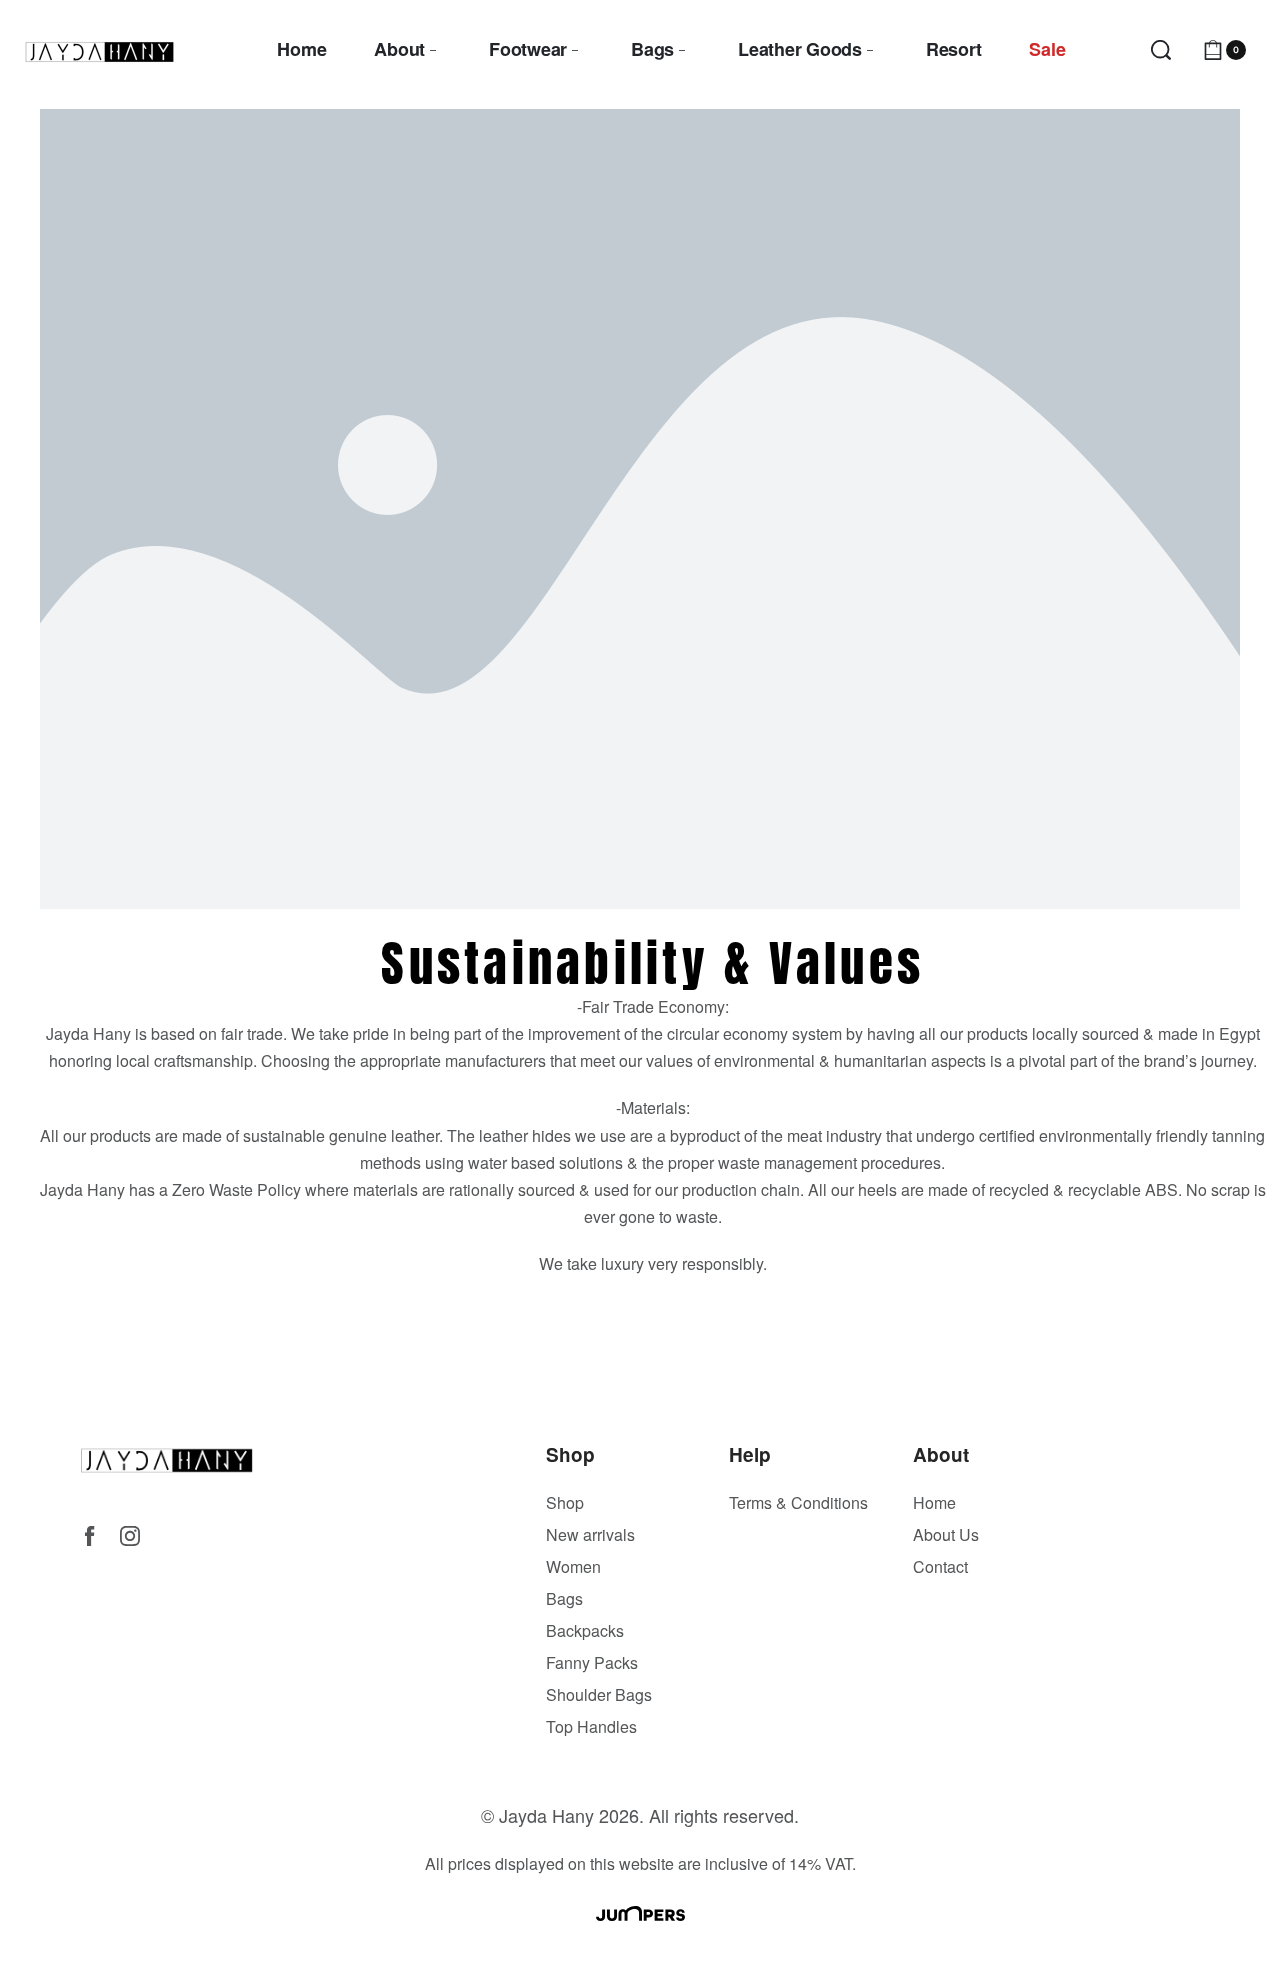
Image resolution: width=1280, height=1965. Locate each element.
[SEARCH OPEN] (1161, 50)
